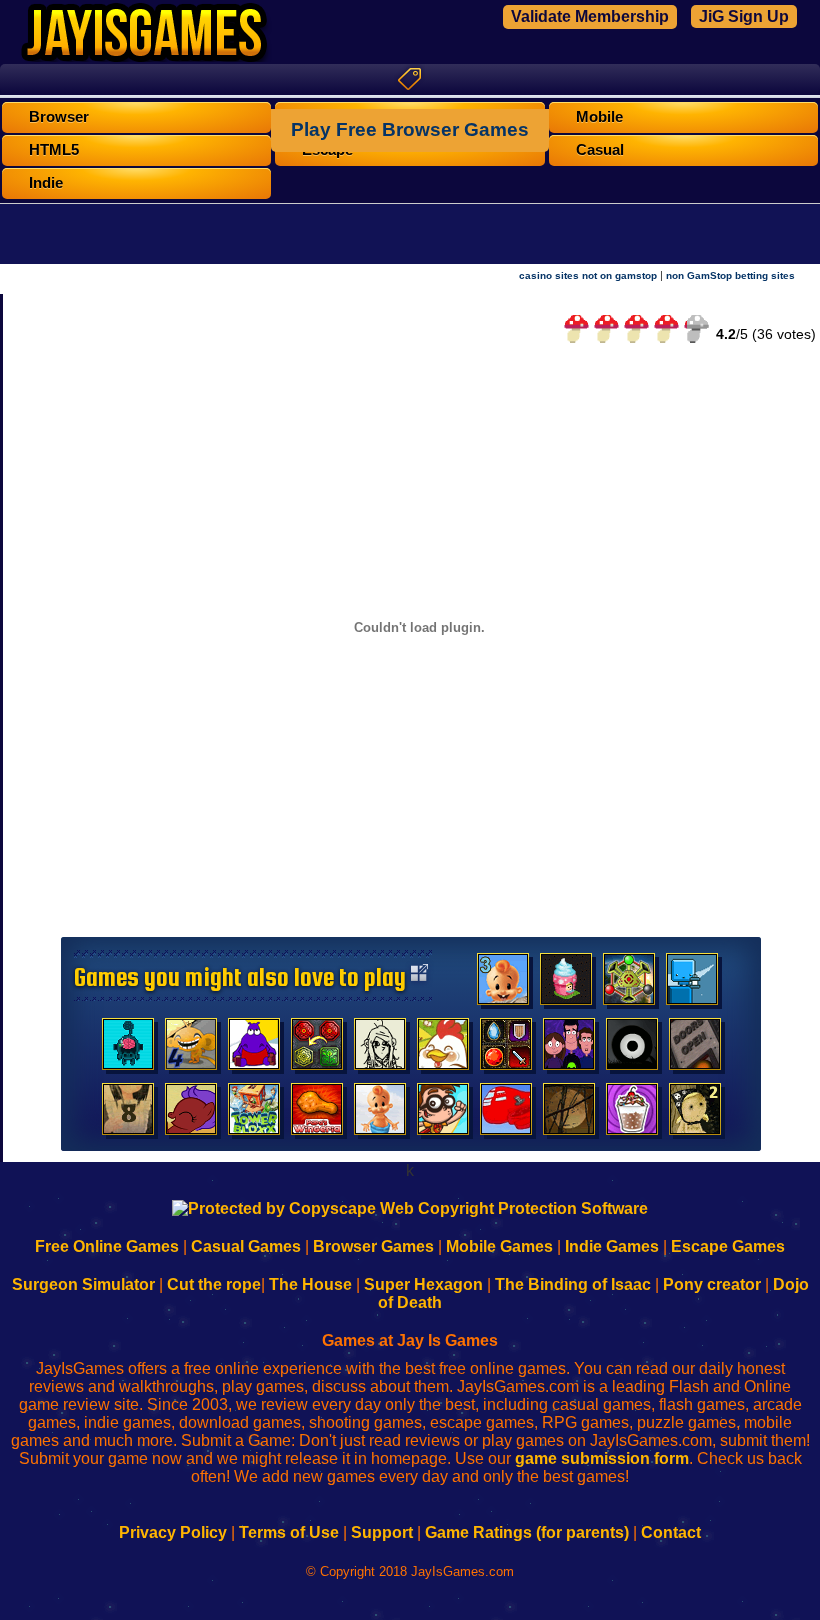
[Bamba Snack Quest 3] (503, 984)
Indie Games (612, 1246)
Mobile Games (499, 1246)
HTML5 (54, 150)
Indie (46, 183)
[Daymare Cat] (380, 1049)
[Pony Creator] (191, 1114)
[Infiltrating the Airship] (506, 1114)
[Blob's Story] (632, 1049)
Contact (671, 1532)
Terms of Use (289, 1532)
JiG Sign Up (744, 16)
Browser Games (373, 1246)
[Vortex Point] (569, 1049)
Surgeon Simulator (83, 1284)
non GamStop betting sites (730, 275)
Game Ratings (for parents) (527, 1532)
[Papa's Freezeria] (632, 1114)
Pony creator (712, 1284)
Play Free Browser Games (410, 129)
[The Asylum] (254, 1049)
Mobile (599, 117)
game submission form (602, 1458)
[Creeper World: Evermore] (629, 984)
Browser (59, 117)
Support (382, 1532)
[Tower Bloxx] (254, 1114)
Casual (600, 150)
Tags (410, 79)
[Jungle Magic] (317, 1049)
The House (310, 1284)
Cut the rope (214, 1284)
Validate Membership (590, 16)
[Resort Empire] (566, 984)
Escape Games (728, 1246)
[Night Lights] (692, 984)
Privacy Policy (173, 1532)
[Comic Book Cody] (443, 1114)
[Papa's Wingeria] (317, 1114)
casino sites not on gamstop (588, 275)
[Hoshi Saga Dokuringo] (128, 1114)
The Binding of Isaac (573, 1284)
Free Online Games (107, 1246)
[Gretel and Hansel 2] (695, 1114)
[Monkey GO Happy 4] (191, 1049)
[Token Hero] (506, 1049)
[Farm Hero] (443, 1049)
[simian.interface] (128, 1049)
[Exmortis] (569, 1114)
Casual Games (246, 1246)
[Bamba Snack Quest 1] (380, 1114)
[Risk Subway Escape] (695, 1049)
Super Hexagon (423, 1284)
